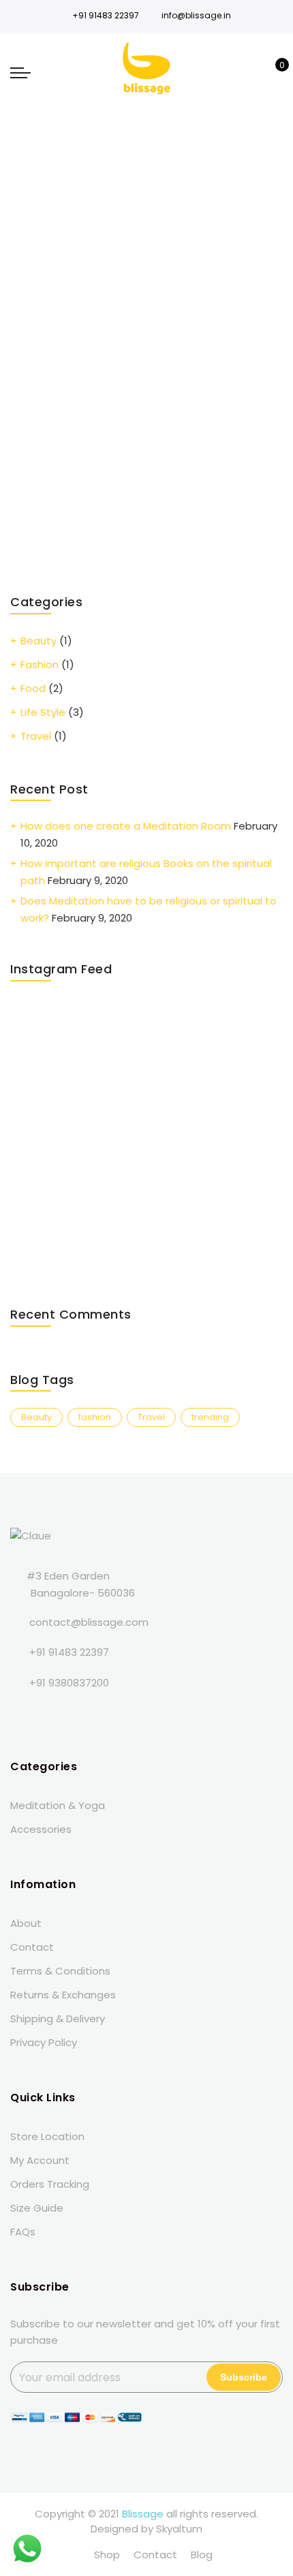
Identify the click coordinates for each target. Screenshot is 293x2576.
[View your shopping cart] (272, 72)
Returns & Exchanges (63, 1995)
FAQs (23, 2232)
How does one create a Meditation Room (126, 826)
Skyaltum (179, 2529)
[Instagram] (107, 1713)
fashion (95, 1417)
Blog (202, 2555)
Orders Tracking (50, 2184)
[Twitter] (51, 1713)
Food (33, 688)
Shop (107, 2555)
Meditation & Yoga (58, 1805)
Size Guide (37, 2208)
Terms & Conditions (60, 1971)
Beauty (38, 641)
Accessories (41, 1829)
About (26, 1923)
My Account (40, 2160)
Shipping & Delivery (58, 2019)
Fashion (40, 664)
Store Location (47, 2136)
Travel (36, 736)
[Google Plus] (79, 1713)
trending (210, 1417)
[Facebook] (23, 1713)
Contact (32, 1947)
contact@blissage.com (89, 1622)
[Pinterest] (135, 1713)
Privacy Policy (44, 2042)
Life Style (43, 712)
